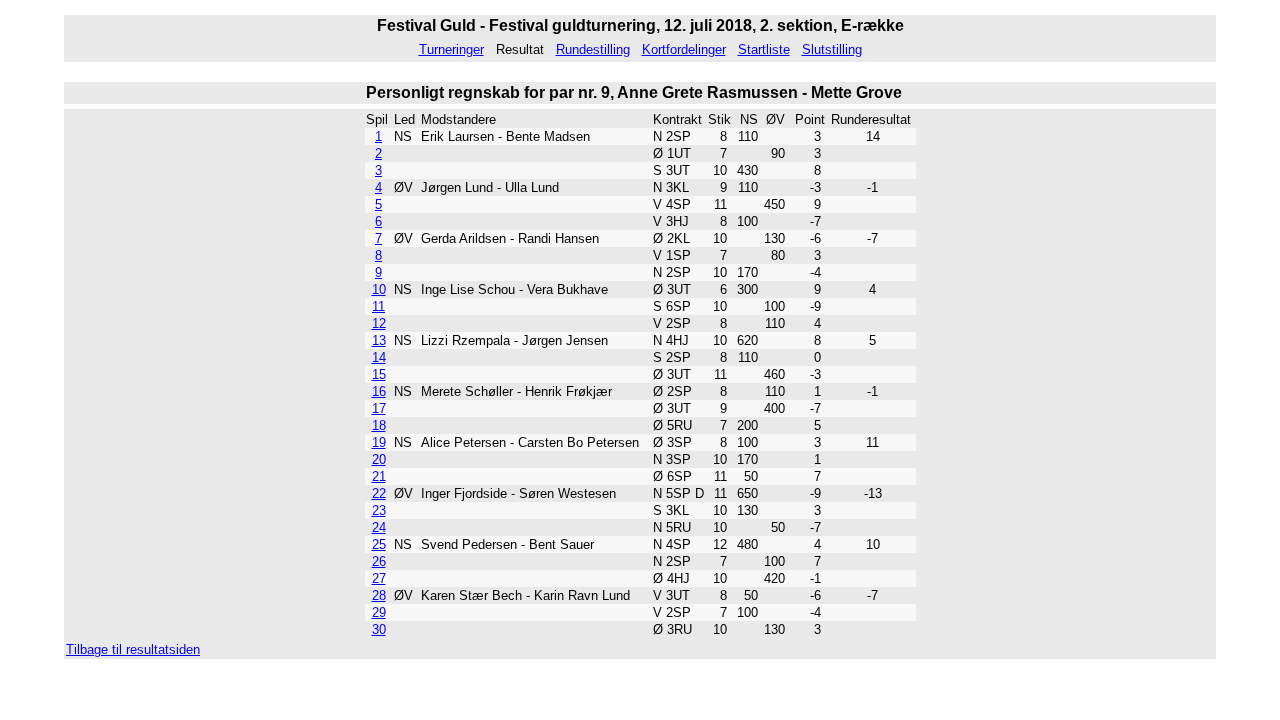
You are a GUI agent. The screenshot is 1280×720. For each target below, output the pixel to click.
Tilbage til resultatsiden (133, 649)
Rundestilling (593, 49)
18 (379, 425)
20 (379, 459)
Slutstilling (832, 49)
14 (379, 357)
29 (379, 612)
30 (379, 629)
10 (379, 289)
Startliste (764, 49)
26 (379, 561)
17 (379, 408)
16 (379, 391)
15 (379, 374)
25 (379, 544)
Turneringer (451, 49)
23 (379, 510)
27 (379, 578)
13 (379, 340)
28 (379, 595)
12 (379, 323)
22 (379, 493)
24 (379, 527)
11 (378, 306)
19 (379, 442)
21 (379, 476)
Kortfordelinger (684, 49)
